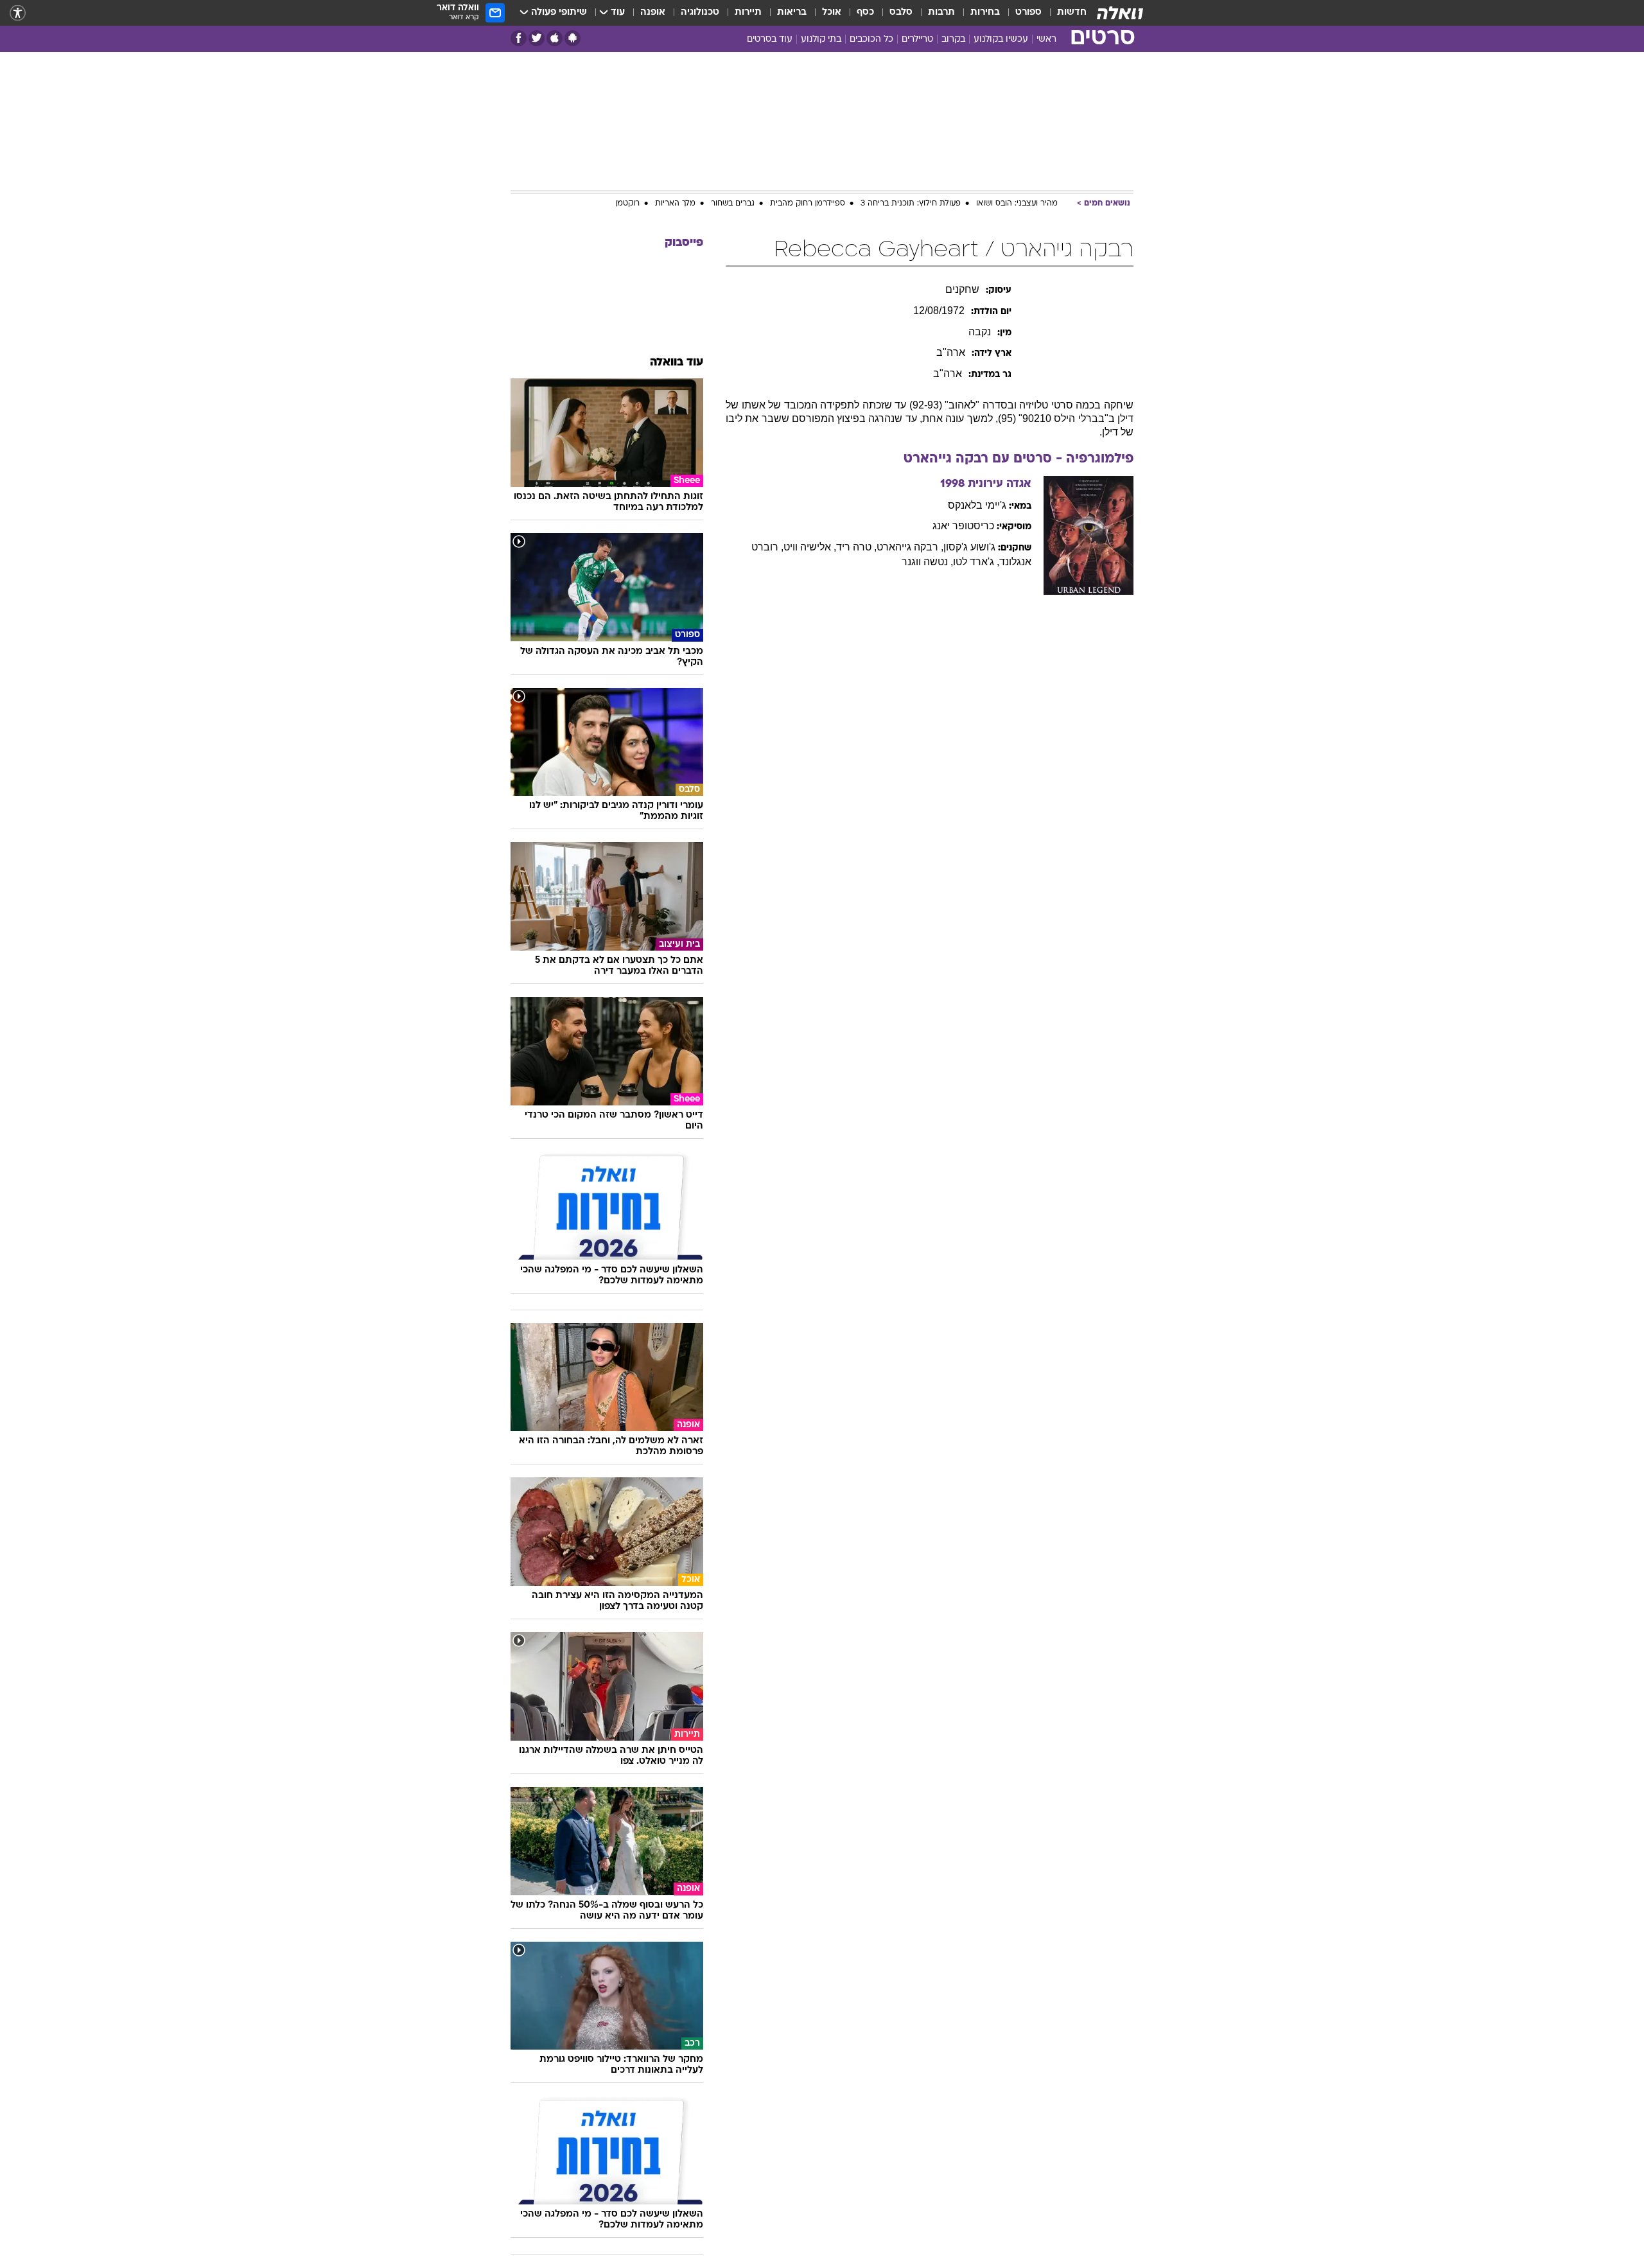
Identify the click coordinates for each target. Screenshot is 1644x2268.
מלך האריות (675, 204)
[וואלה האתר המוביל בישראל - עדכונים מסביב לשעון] (1120, 13)
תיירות (748, 13)
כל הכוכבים (871, 40)
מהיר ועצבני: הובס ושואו (1017, 204)
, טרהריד (856, 547)
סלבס (901, 13)
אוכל (832, 13)
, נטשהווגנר (927, 562)
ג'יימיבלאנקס (977, 505)
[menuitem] (1064, 13)
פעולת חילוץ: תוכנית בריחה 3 (911, 204)
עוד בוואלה (677, 363)
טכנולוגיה (700, 13)
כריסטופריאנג (963, 526)
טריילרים (917, 40)
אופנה (653, 13)
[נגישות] (18, 13)
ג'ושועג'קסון (969, 547)
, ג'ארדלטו (976, 562)
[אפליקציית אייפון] (555, 38)
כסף (865, 13)
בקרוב (953, 40)
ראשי (1046, 40)
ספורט (1028, 13)
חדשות (1072, 13)
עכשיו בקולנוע (1001, 40)
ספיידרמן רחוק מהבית (808, 204)
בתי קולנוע (821, 40)
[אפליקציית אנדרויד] (573, 38)
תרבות (941, 13)
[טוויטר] (537, 38)
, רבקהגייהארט (910, 547)
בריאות (792, 13)
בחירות (985, 13)
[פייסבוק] (519, 38)
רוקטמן (627, 204)
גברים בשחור (733, 204)
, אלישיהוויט (810, 547)
